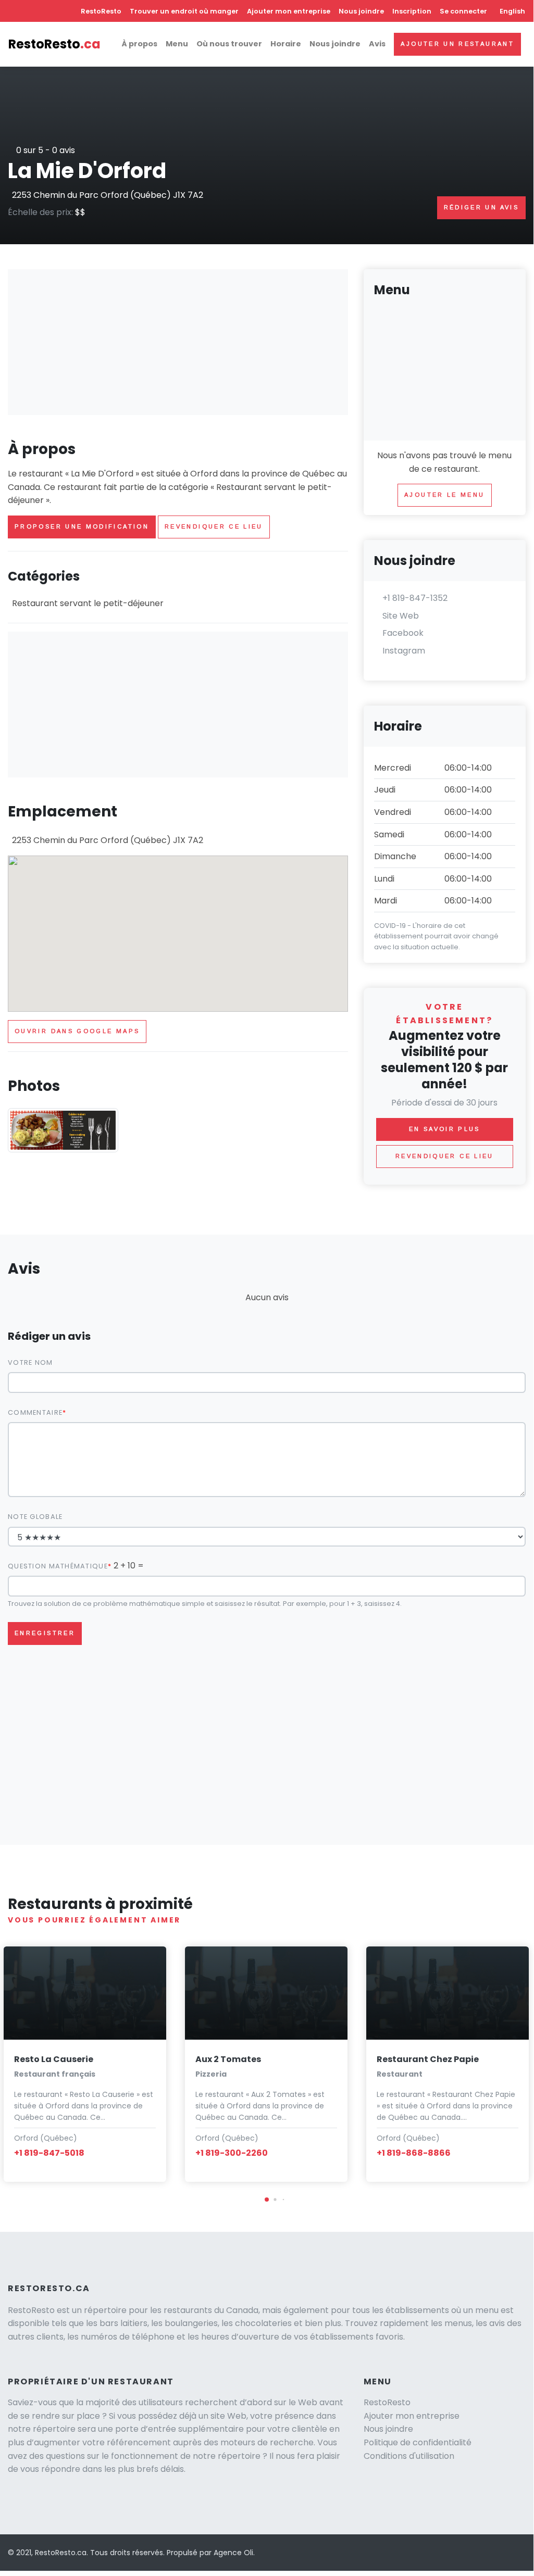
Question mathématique (58, 1566)
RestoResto (101, 11)
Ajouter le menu (444, 495)
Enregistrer (45, 1633)
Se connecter (463, 11)
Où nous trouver (229, 44)
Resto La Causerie (54, 2059)
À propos (139, 44)
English (512, 11)
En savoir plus (445, 1129)
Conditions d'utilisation (409, 2456)
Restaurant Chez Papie (428, 2059)
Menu (177, 44)
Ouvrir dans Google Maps (77, 1031)
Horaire (286, 44)
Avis (377, 44)
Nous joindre (361, 11)
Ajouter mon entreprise (289, 11)
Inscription (412, 11)
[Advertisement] (178, 342)
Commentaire (35, 1412)
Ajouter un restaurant (457, 44)
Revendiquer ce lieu (214, 526)
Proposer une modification (82, 526)
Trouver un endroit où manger (184, 11)
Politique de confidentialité (418, 2442)
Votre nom (30, 1362)
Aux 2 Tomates (228, 2059)
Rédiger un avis (481, 207)
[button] (267, 2200)
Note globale (35, 1517)
